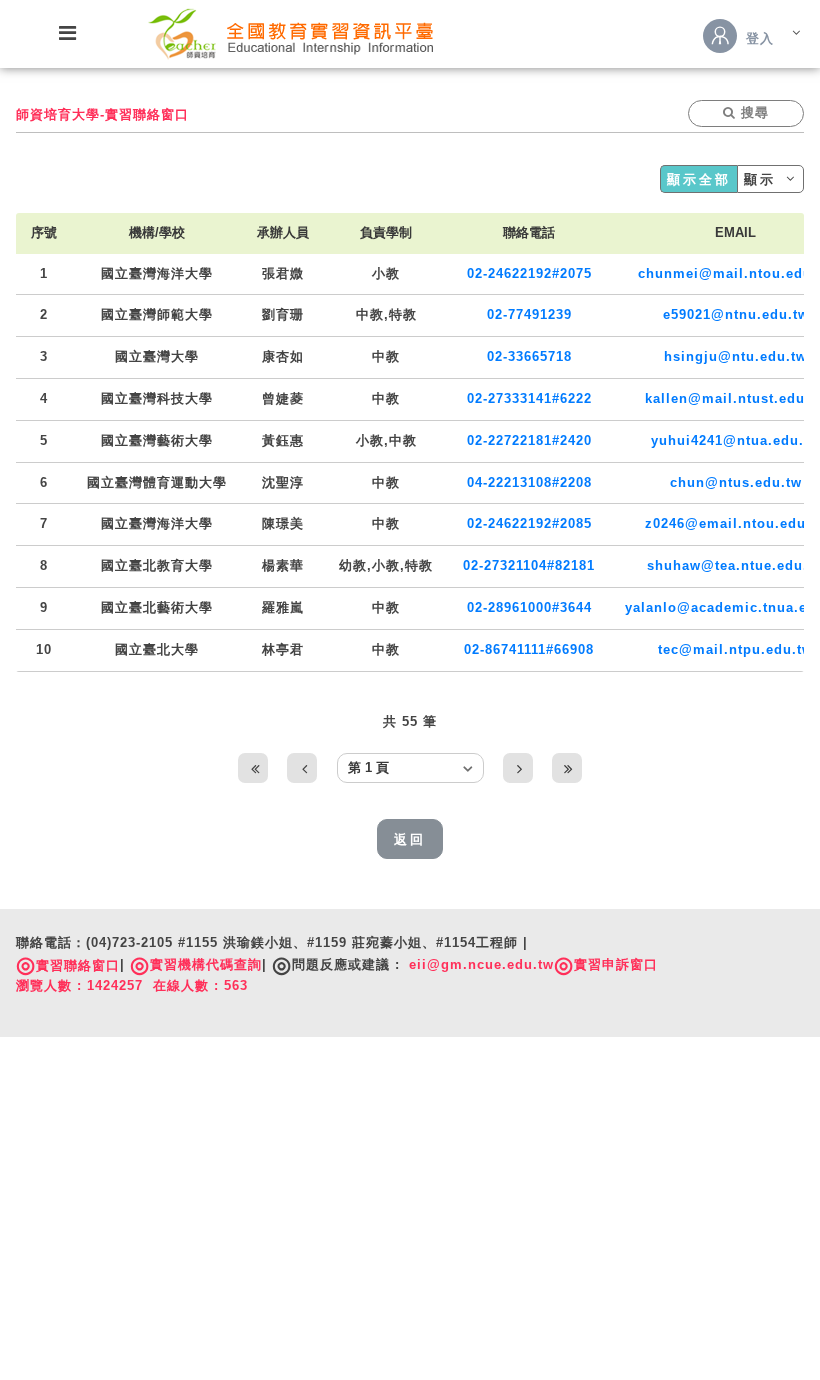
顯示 (763, 179)
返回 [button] (410, 839)
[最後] (567, 768)
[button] (746, 113)
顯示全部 (699, 179)
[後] (518, 768)
